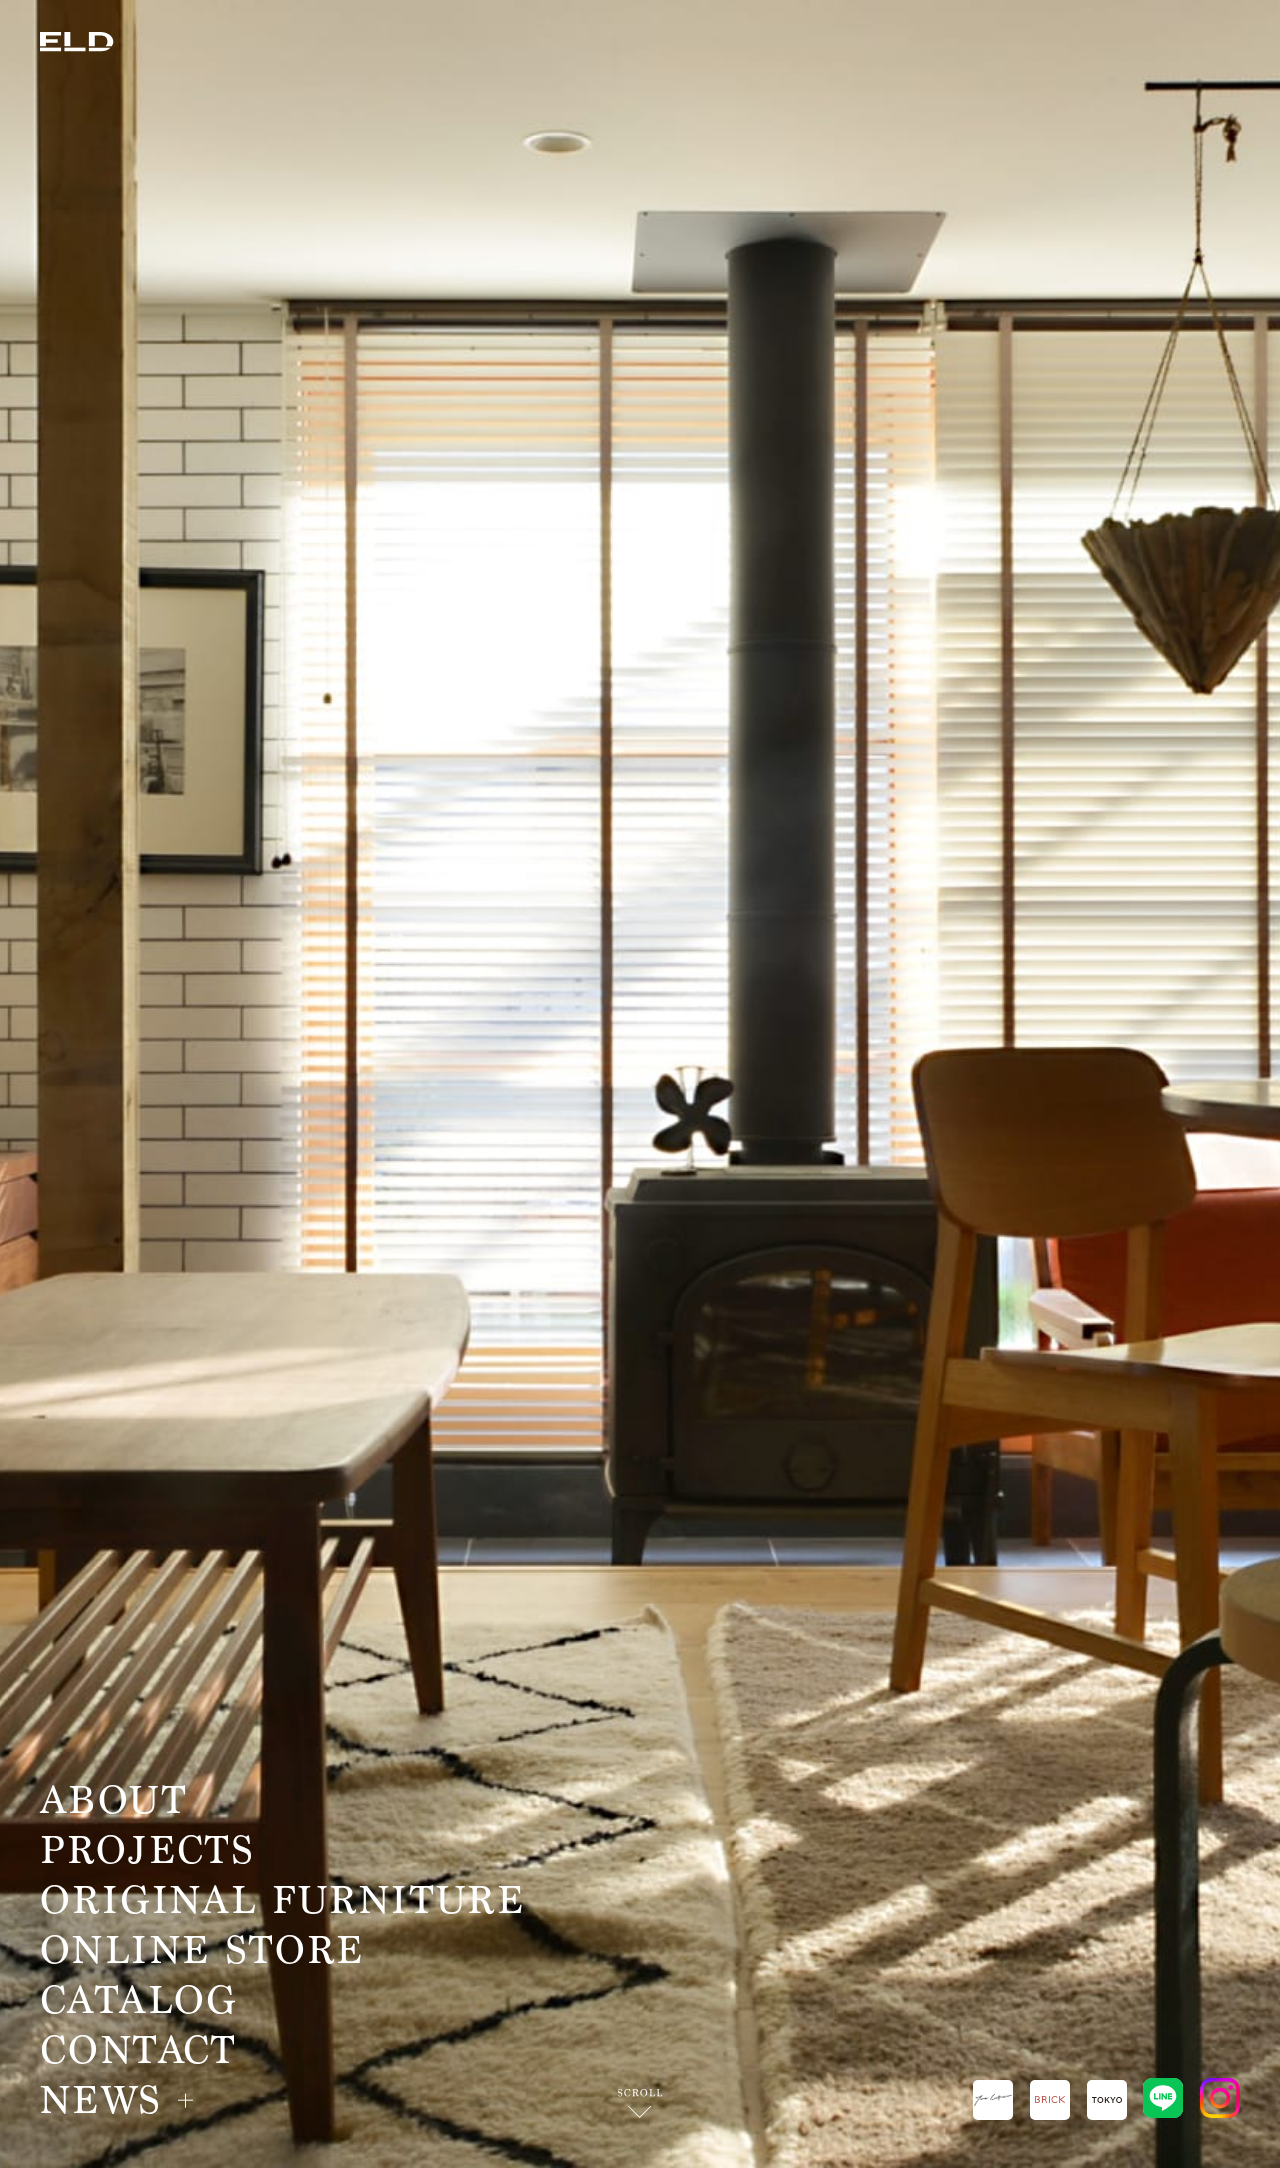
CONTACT (138, 2051)
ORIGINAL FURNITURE (282, 1901)
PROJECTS (147, 1851)
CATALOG (139, 2001)
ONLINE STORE (202, 1951)
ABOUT (113, 1801)
